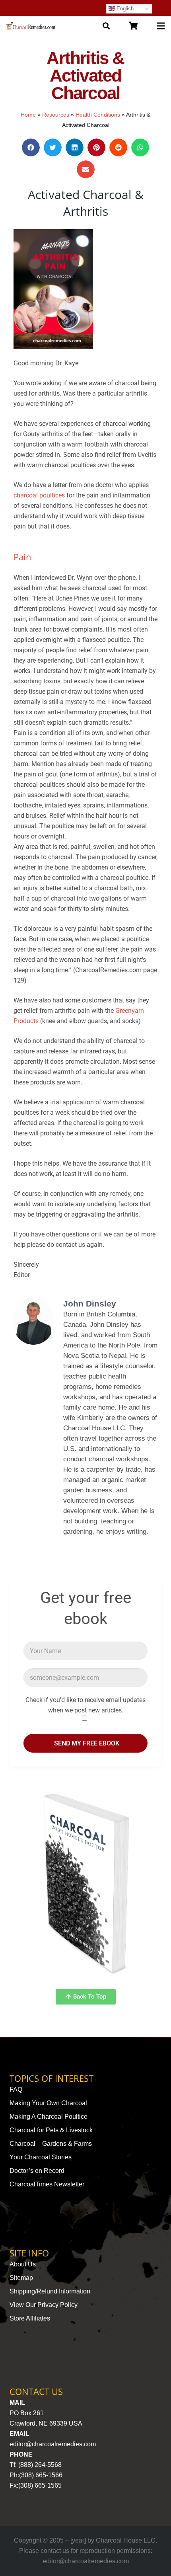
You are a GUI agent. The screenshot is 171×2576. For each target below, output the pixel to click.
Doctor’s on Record (37, 2171)
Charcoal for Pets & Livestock (51, 2130)
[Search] (106, 26)
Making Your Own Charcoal (48, 2103)
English (124, 9)
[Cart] (133, 26)
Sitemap (21, 2278)
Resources (56, 115)
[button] (31, 147)
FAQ (16, 2089)
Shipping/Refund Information (50, 2291)
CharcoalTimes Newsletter (47, 2184)
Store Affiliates (30, 2318)
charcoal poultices (39, 495)
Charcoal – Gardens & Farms (51, 2144)
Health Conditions (98, 115)
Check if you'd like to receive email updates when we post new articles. (85, 1705)
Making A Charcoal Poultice (49, 2117)
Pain (22, 557)
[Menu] (161, 26)
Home (28, 115)
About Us (23, 2264)
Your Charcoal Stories (41, 2157)
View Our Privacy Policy (44, 2305)
